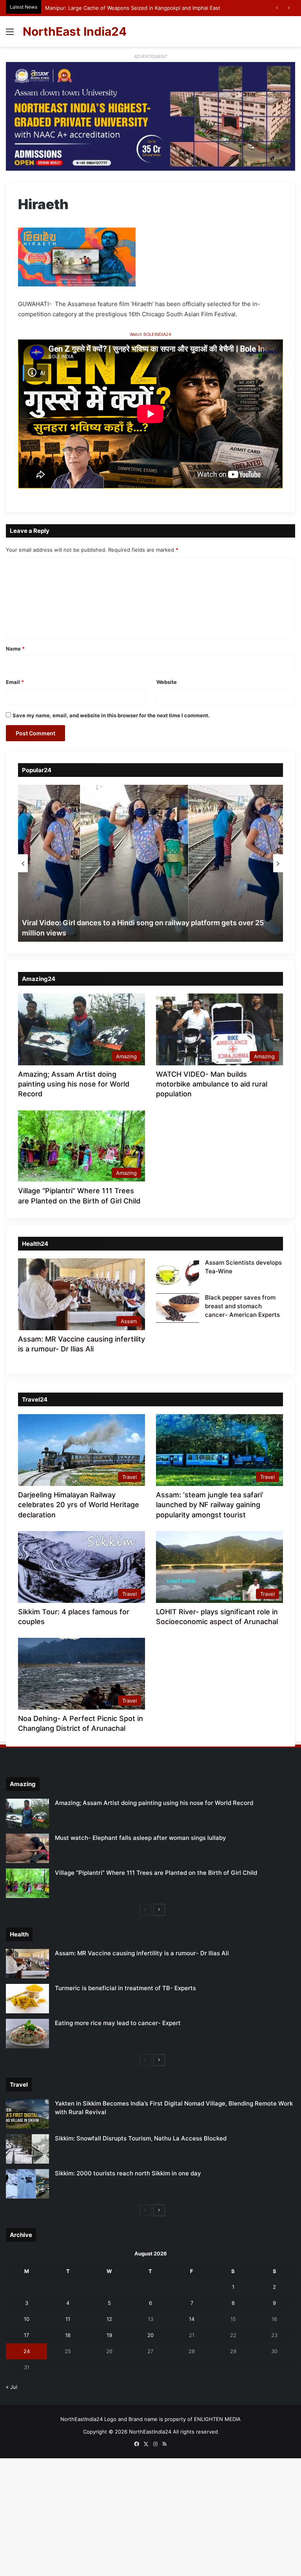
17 (26, 2335)
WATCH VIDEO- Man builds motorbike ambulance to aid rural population (212, 1084)
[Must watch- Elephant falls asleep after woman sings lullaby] (27, 1848)
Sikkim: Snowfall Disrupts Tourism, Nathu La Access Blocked (141, 2138)
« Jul (12, 2387)
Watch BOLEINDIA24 (150, 334)
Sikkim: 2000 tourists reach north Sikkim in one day (128, 2173)
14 (192, 2319)
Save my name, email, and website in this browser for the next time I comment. (111, 715)
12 (109, 2319)
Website (167, 682)
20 (150, 2335)
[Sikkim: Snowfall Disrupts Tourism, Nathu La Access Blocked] (27, 2149)
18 (68, 2335)
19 (109, 2335)
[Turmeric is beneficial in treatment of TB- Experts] (27, 1999)
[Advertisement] (150, 106)
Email (15, 682)
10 (27, 2319)
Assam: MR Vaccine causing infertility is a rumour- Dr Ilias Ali (142, 1953)
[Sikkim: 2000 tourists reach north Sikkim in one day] (27, 2184)
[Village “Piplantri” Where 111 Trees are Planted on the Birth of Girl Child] (27, 1883)
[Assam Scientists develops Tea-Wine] (178, 1273)
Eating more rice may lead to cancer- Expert (118, 2023)
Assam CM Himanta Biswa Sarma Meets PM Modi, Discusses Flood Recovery (139, 8)
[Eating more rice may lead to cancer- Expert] (27, 2034)
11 (68, 2319)
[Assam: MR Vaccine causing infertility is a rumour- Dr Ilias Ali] (27, 1964)
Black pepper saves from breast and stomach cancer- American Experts (242, 1306)
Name (15, 649)
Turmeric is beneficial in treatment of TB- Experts (125, 1988)
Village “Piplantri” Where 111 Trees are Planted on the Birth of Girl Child (156, 1873)
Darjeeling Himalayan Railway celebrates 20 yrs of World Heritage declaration (79, 1505)
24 (27, 2351)
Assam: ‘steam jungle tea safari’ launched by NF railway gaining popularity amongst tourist (210, 1505)
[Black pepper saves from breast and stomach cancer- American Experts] (178, 1308)
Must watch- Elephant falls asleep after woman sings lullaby (141, 1838)
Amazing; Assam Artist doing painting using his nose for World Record (74, 1084)
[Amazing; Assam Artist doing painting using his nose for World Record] (27, 1813)
